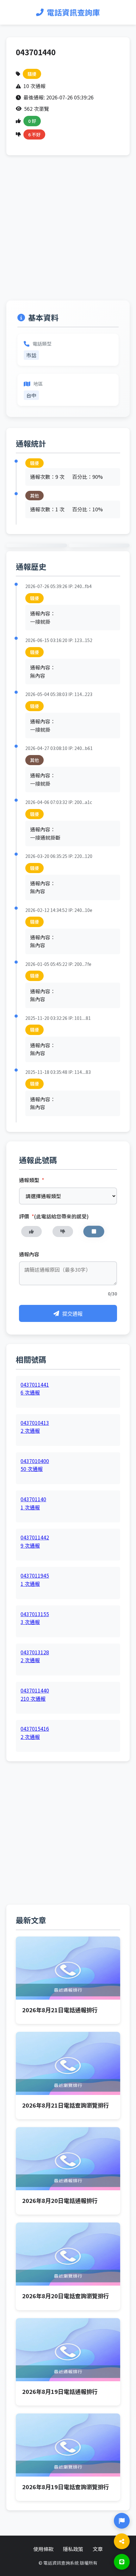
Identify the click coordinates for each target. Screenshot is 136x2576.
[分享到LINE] (122, 2562)
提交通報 (72, 1314)
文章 (98, 2549)
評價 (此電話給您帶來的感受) (54, 1216)
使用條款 (43, 2549)
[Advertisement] (68, 233)
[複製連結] (122, 2541)
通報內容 (29, 1254)
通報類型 (32, 1180)
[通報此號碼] (122, 2521)
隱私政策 (73, 2549)
